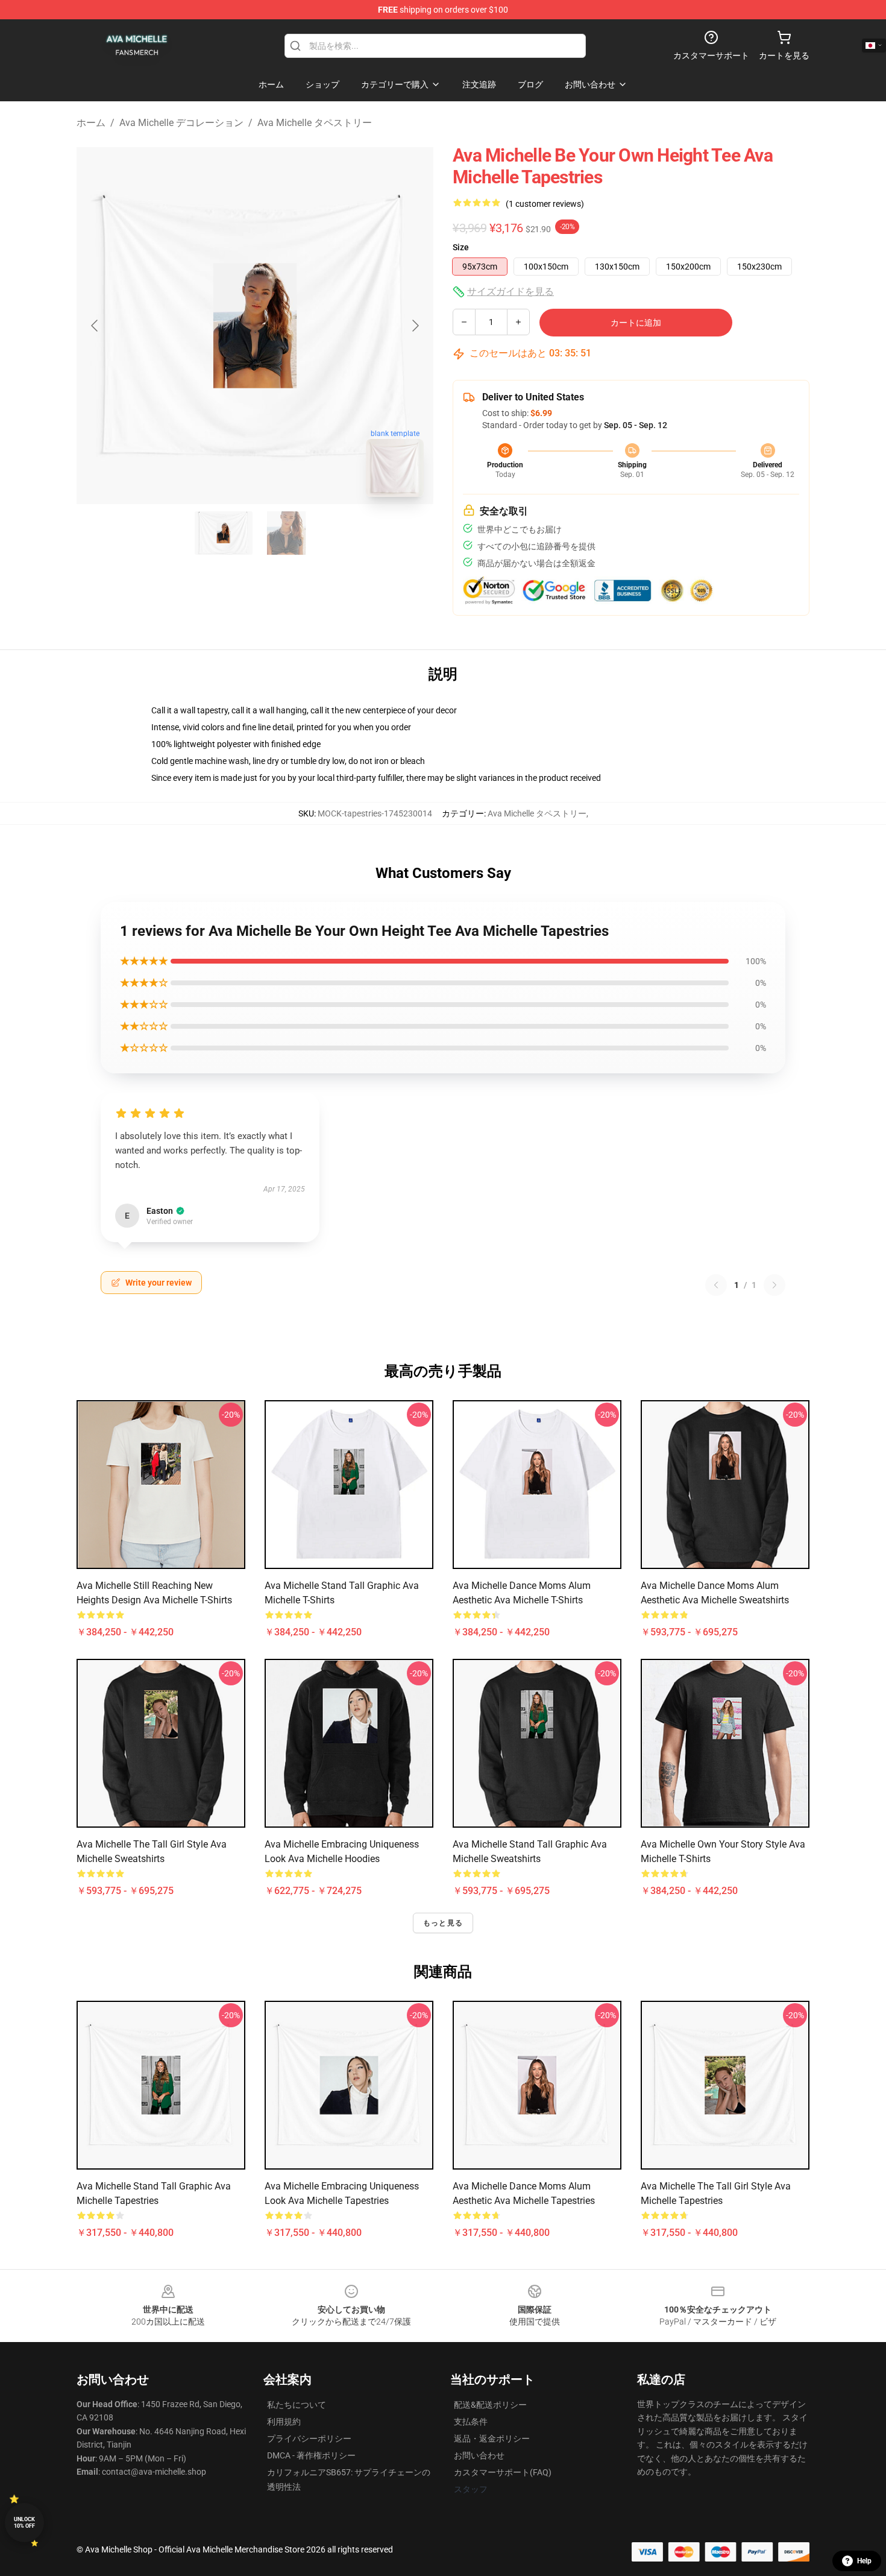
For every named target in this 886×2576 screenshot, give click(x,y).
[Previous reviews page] (716, 1285)
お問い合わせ (479, 2455)
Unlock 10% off (24, 2523)
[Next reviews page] (774, 1285)
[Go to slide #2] (286, 533)
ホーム (91, 123)
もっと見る (443, 1923)
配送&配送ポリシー (490, 2405)
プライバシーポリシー (309, 2439)
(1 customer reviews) (545, 204)
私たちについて (297, 2405)
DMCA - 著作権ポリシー (311, 2455)
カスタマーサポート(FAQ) (503, 2472)
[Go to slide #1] (224, 533)
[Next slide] (415, 326)
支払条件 (471, 2422)
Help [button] (864, 2561)
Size (461, 247)
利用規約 (284, 2422)
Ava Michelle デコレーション (181, 123)
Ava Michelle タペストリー (315, 123)
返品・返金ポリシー (492, 2439)
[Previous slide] (95, 326)
